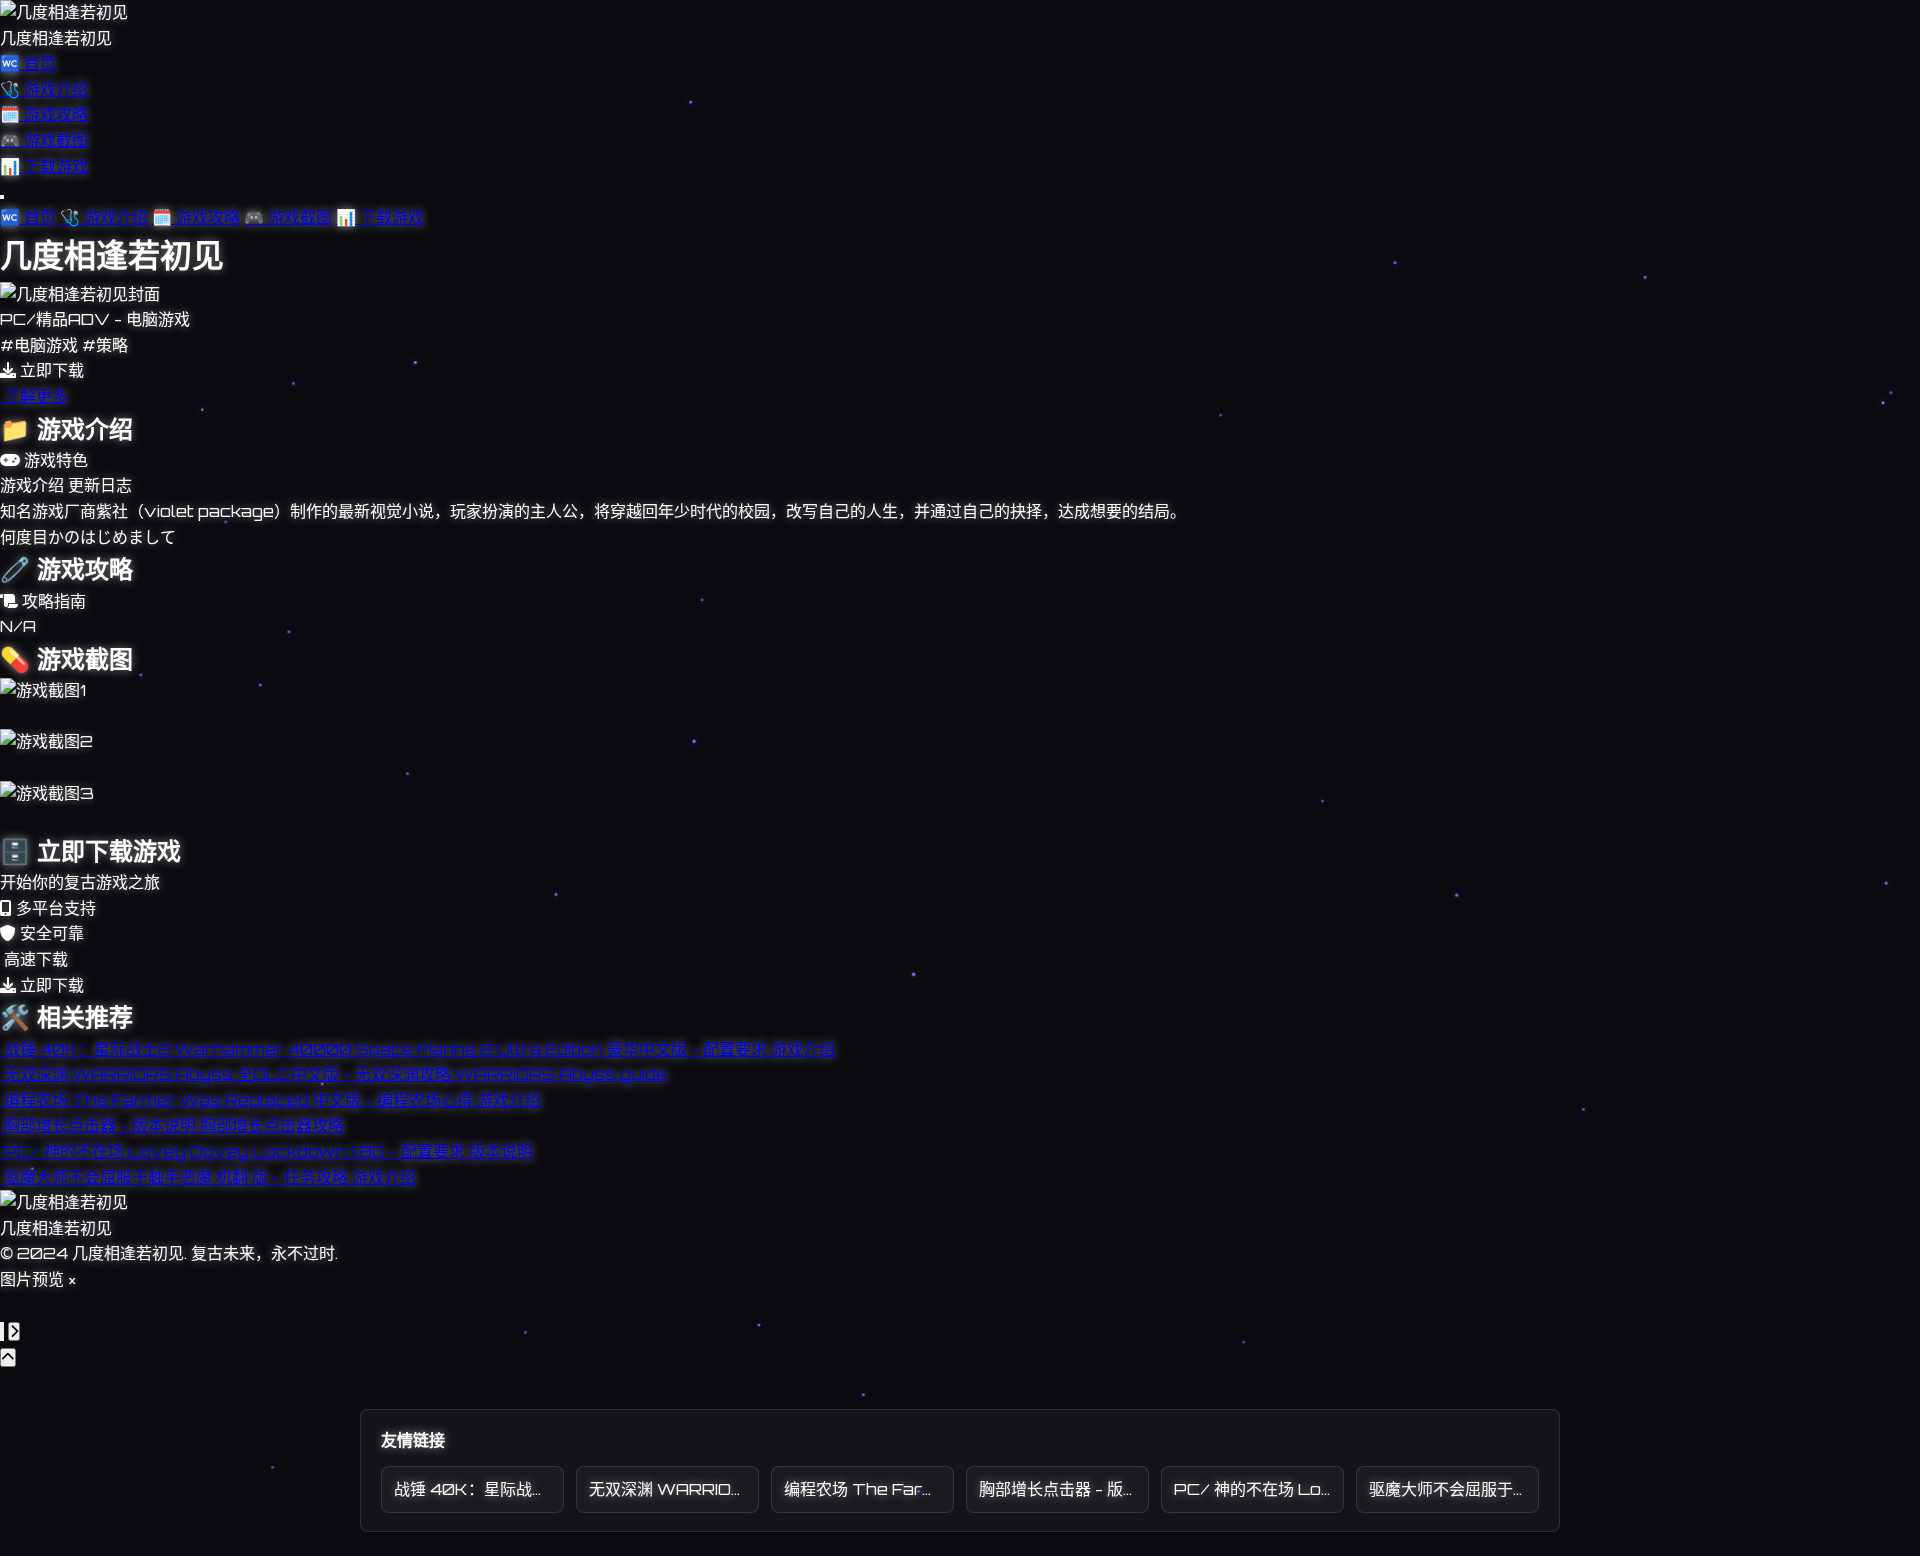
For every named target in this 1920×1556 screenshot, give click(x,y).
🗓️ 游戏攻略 (44, 114)
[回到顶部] (8, 1357)
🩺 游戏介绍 (44, 89)
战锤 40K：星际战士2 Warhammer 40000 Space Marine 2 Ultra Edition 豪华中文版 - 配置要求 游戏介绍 (479, 1489)
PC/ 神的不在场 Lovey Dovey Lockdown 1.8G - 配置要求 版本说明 (1259, 1489)
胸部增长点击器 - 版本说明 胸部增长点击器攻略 (1064, 1489)
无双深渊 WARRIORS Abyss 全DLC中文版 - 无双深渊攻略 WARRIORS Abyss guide (674, 1489)
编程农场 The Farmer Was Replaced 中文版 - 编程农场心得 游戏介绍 (869, 1489)
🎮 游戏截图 (44, 140)
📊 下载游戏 (44, 166)
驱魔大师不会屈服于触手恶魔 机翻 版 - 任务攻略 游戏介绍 (1454, 1489)
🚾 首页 (28, 63)
